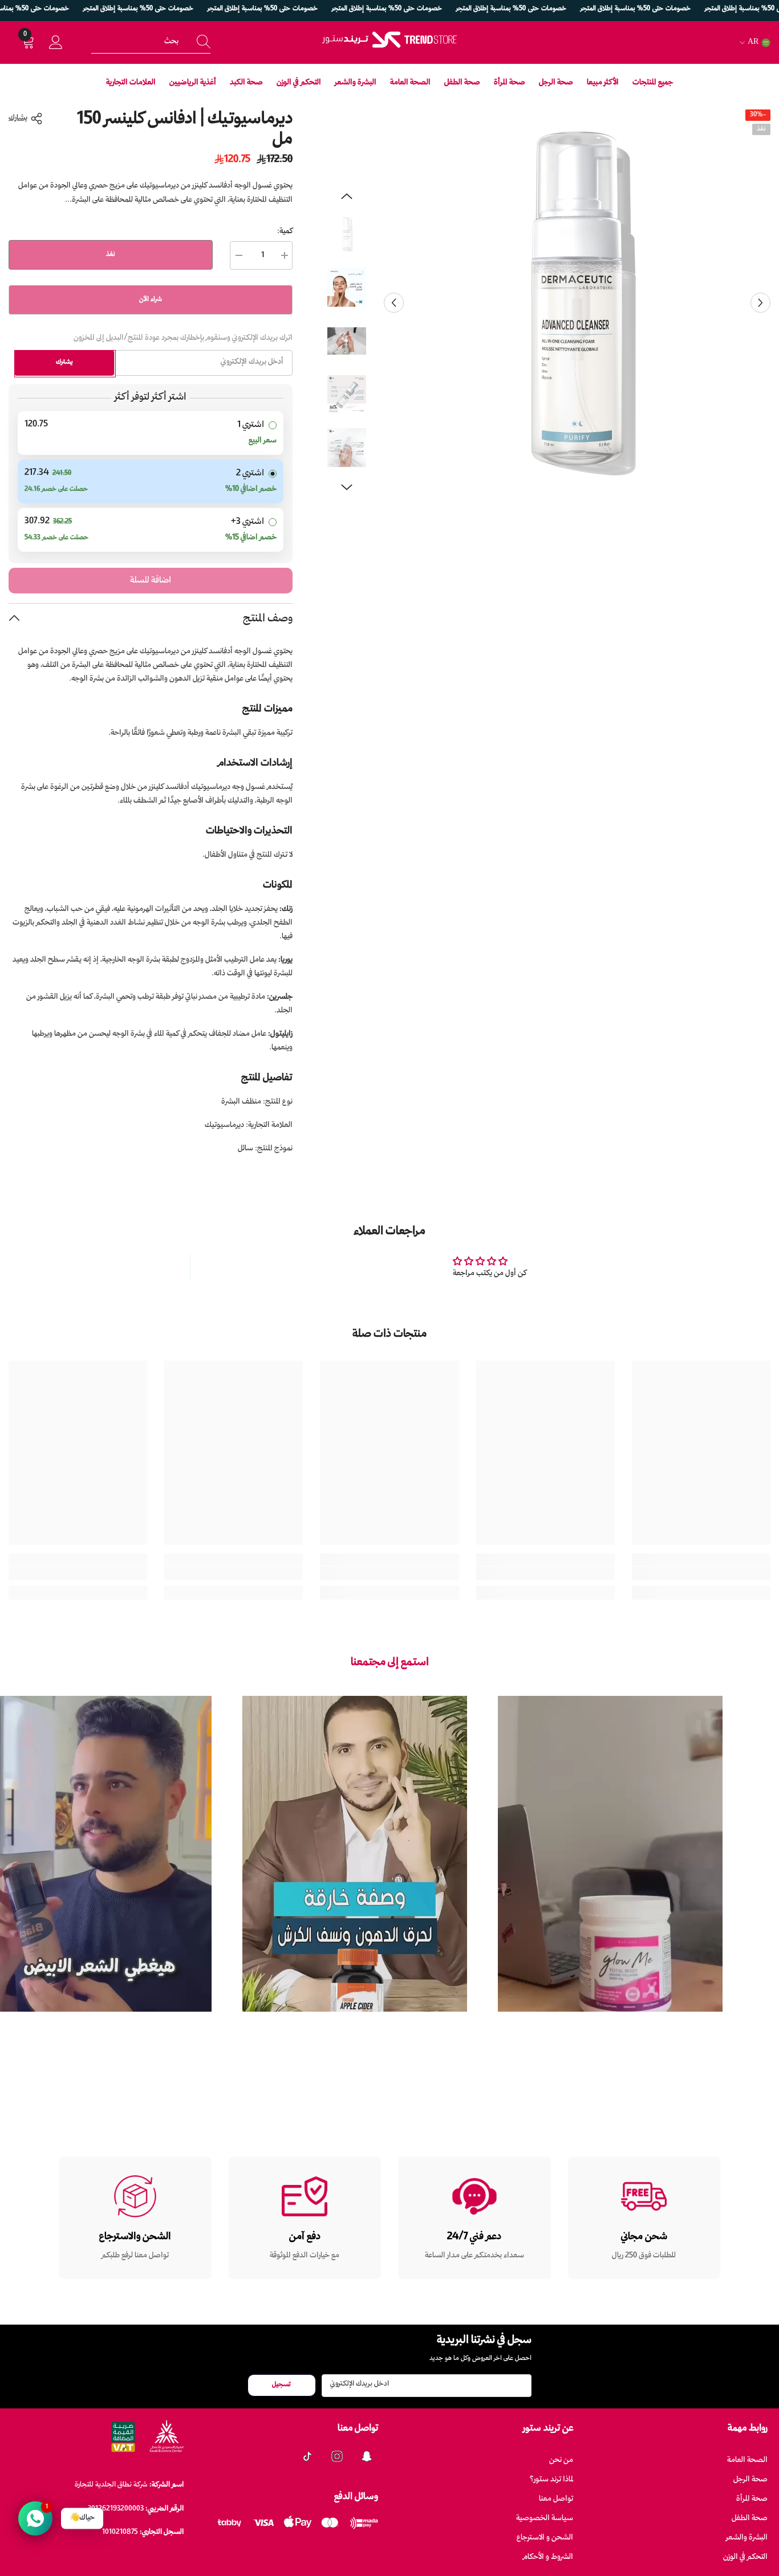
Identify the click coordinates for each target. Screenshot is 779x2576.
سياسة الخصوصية (545, 2519)
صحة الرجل (750, 2480)
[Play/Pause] (707, 2021)
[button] (394, 303)
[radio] (151, 433)
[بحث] (151, 42)
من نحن (561, 2461)
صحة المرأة (752, 2499)
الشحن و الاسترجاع (545, 2538)
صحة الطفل (750, 2519)
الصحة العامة (747, 2461)
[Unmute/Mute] (514, 2021)
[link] (701, 1573)
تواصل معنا (556, 2499)
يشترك (64, 362)
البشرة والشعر (747, 2538)
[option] (577, 303)
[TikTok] (307, 2456)
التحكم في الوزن (745, 2557)
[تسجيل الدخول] (56, 43)
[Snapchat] (367, 2456)
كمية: (285, 232)
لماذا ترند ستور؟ (551, 2480)
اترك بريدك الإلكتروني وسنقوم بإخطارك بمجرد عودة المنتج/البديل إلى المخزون (183, 338)
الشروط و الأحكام (548, 2557)
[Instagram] (337, 2456)
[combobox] (138, 42)
